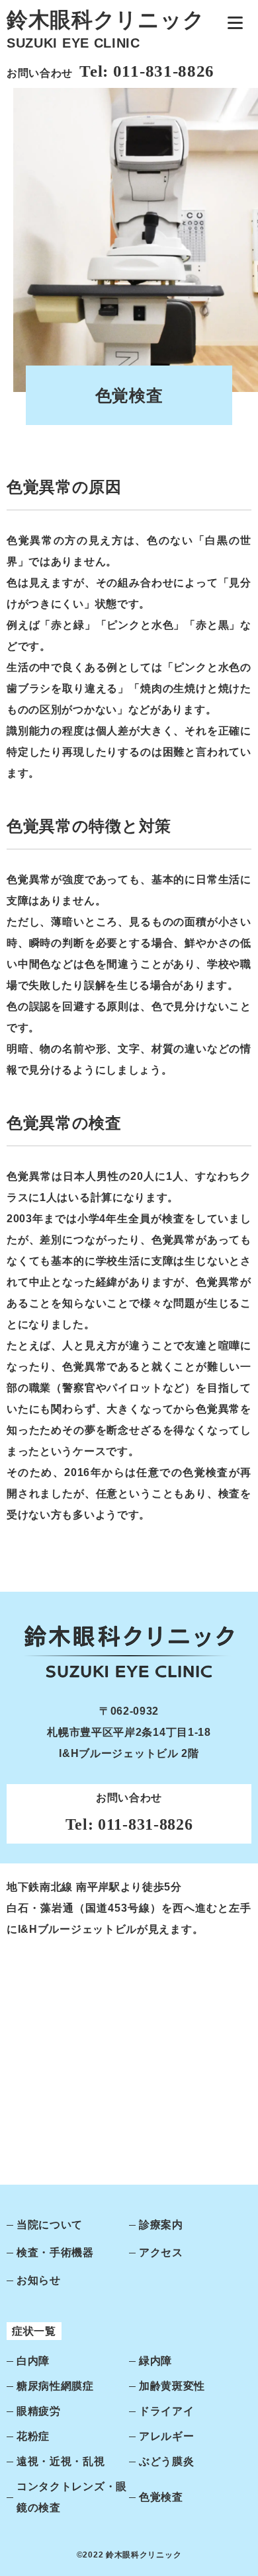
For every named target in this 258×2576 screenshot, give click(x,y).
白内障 (33, 2361)
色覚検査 (161, 2497)
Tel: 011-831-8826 (147, 71)
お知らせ (39, 2280)
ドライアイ (167, 2411)
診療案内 (161, 2225)
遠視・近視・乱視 (61, 2461)
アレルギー (167, 2436)
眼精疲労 (39, 2411)
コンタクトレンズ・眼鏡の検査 (72, 2497)
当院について (50, 2225)
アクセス (161, 2252)
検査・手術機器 (55, 2252)
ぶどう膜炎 (167, 2461)
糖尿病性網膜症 (55, 2386)
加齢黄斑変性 (172, 2386)
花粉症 (33, 2436)
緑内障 (155, 2361)
